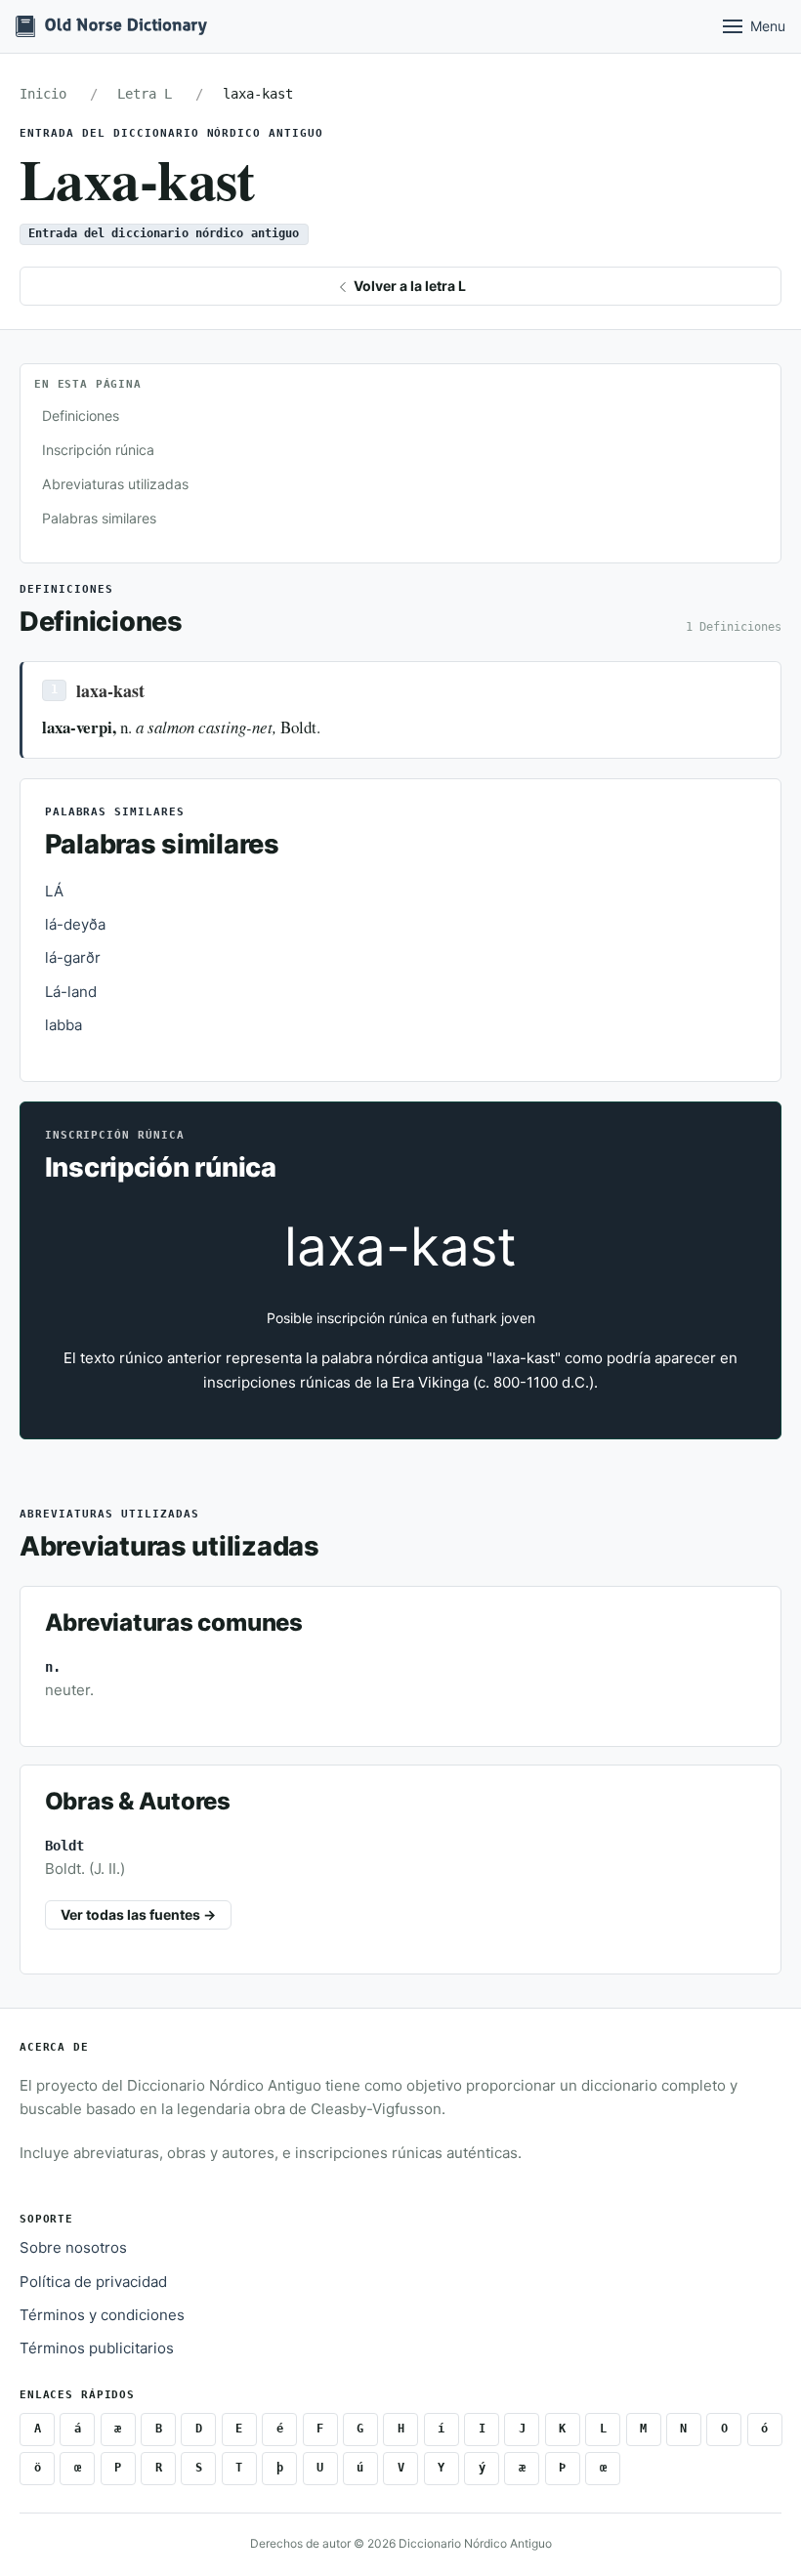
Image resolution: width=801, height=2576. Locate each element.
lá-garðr (73, 957)
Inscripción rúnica (98, 450)
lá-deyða (75, 924)
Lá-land (71, 992)
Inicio (43, 94)
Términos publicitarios (97, 2348)
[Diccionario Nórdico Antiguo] (111, 26)
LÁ (54, 891)
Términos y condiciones (102, 2315)
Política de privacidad (93, 2282)
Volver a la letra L (408, 286)
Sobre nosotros (73, 2247)
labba (63, 1025)
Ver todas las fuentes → (138, 1914)
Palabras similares (99, 518)
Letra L (145, 94)
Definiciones (81, 415)
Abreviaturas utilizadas (115, 484)
